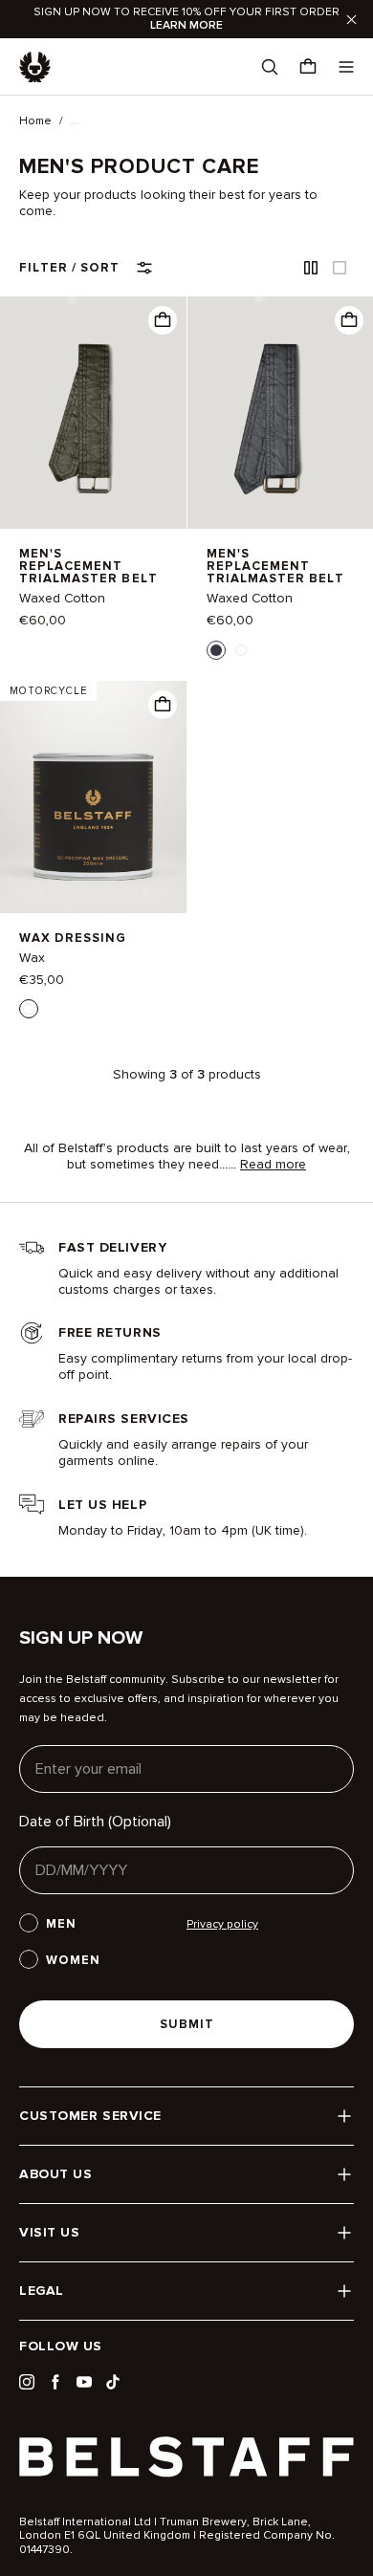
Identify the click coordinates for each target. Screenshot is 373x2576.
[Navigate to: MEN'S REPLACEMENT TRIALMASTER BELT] (93, 413)
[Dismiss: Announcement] (351, 19)
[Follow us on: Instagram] (27, 2382)
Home (35, 121)
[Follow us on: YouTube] (84, 2382)
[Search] (270, 67)
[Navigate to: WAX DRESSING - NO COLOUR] (93, 797)
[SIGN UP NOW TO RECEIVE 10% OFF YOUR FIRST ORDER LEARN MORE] (186, 19)
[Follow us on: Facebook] (55, 2382)
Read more (273, 1165)
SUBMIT (187, 2024)
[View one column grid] (340, 268)
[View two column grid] (311, 268)
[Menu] (346, 67)
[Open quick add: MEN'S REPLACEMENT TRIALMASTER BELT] (216, 650)
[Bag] (308, 67)
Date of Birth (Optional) (95, 1822)
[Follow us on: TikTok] (113, 2382)
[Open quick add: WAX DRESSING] (29, 1009)
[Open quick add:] (163, 320)
